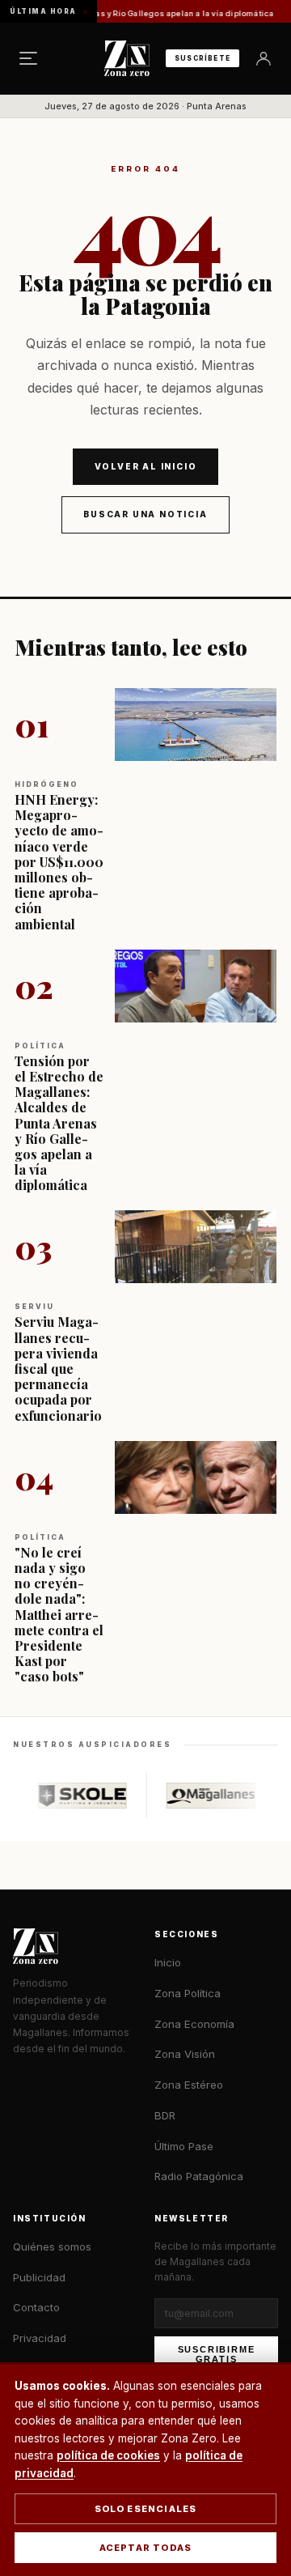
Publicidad (39, 2277)
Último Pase (184, 2146)
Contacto (36, 2307)
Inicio (168, 1962)
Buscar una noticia (145, 514)
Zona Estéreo (189, 2085)
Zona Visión (185, 2054)
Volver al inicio (146, 466)
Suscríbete (202, 58)
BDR (165, 2115)
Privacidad (40, 2338)
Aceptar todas (146, 2548)
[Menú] (28, 58)
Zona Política (188, 1993)
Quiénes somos (52, 2247)
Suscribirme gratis (217, 2354)
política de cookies (108, 2455)
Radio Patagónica (199, 2176)
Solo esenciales (146, 2509)
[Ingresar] (264, 58)
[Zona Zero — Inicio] (127, 58)
